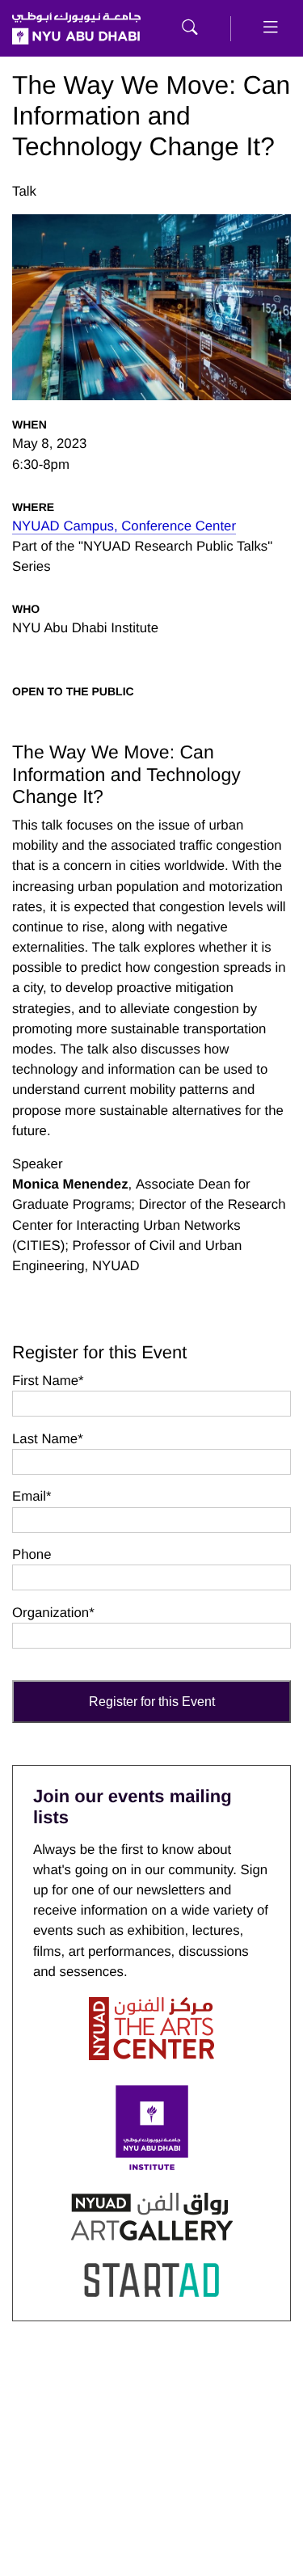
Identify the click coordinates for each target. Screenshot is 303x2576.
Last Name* (48, 1439)
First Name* (48, 1381)
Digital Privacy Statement (64, 2514)
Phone (32, 1554)
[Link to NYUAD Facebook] (90, 2412)
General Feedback (166, 2514)
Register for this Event (152, 1702)
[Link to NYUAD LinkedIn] (275, 2412)
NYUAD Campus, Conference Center (124, 526)
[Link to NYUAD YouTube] (152, 2412)
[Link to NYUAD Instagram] (213, 2412)
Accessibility (254, 2504)
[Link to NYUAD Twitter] (28, 2412)
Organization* (53, 1613)
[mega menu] (271, 29)
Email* (32, 1496)
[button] (189, 29)
